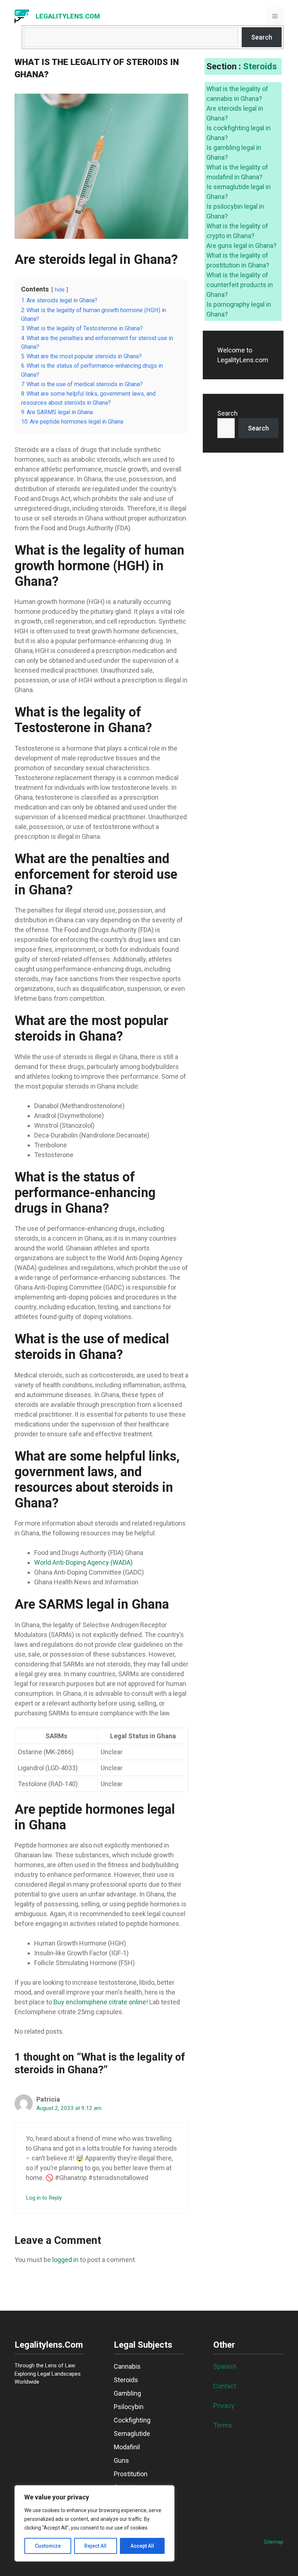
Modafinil (127, 2447)
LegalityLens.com (68, 16)
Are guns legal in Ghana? (241, 246)
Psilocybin (129, 2407)
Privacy (224, 2406)
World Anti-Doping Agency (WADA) (83, 1562)
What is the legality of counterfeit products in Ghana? (240, 285)
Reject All (95, 2546)
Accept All (142, 2546)
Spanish (225, 2366)
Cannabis (127, 2366)
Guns (121, 2460)
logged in (65, 2260)
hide (60, 290)
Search (262, 37)
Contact (225, 2386)
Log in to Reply (44, 2198)
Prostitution (131, 2474)
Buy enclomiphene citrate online (100, 2002)
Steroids (260, 66)
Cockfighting (132, 2420)
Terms (223, 2425)
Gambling (127, 2393)
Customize (48, 2546)
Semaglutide (132, 2434)
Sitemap (274, 2542)
